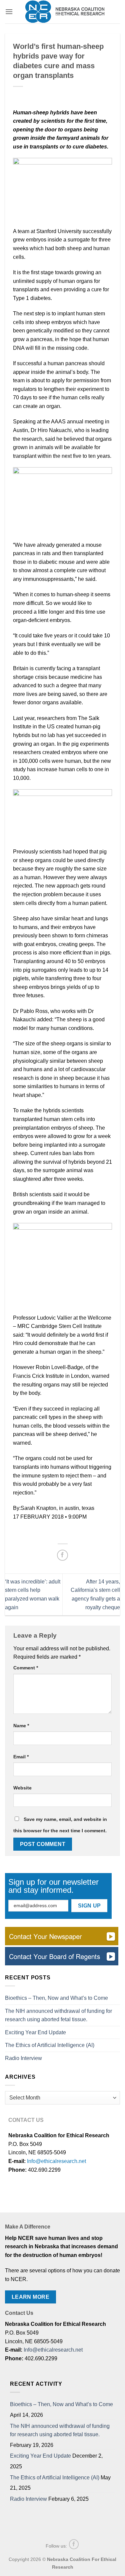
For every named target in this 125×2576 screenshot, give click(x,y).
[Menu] (9, 12)
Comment (26, 1668)
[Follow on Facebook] (74, 2544)
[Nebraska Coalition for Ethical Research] (65, 12)
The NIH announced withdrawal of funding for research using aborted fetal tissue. (58, 2015)
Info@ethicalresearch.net (56, 2161)
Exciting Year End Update (35, 2032)
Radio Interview (23, 2058)
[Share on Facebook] (62, 1555)
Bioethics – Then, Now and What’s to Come (56, 1998)
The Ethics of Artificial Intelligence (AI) (50, 2045)
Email (21, 1757)
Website (22, 1788)
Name (21, 1726)
